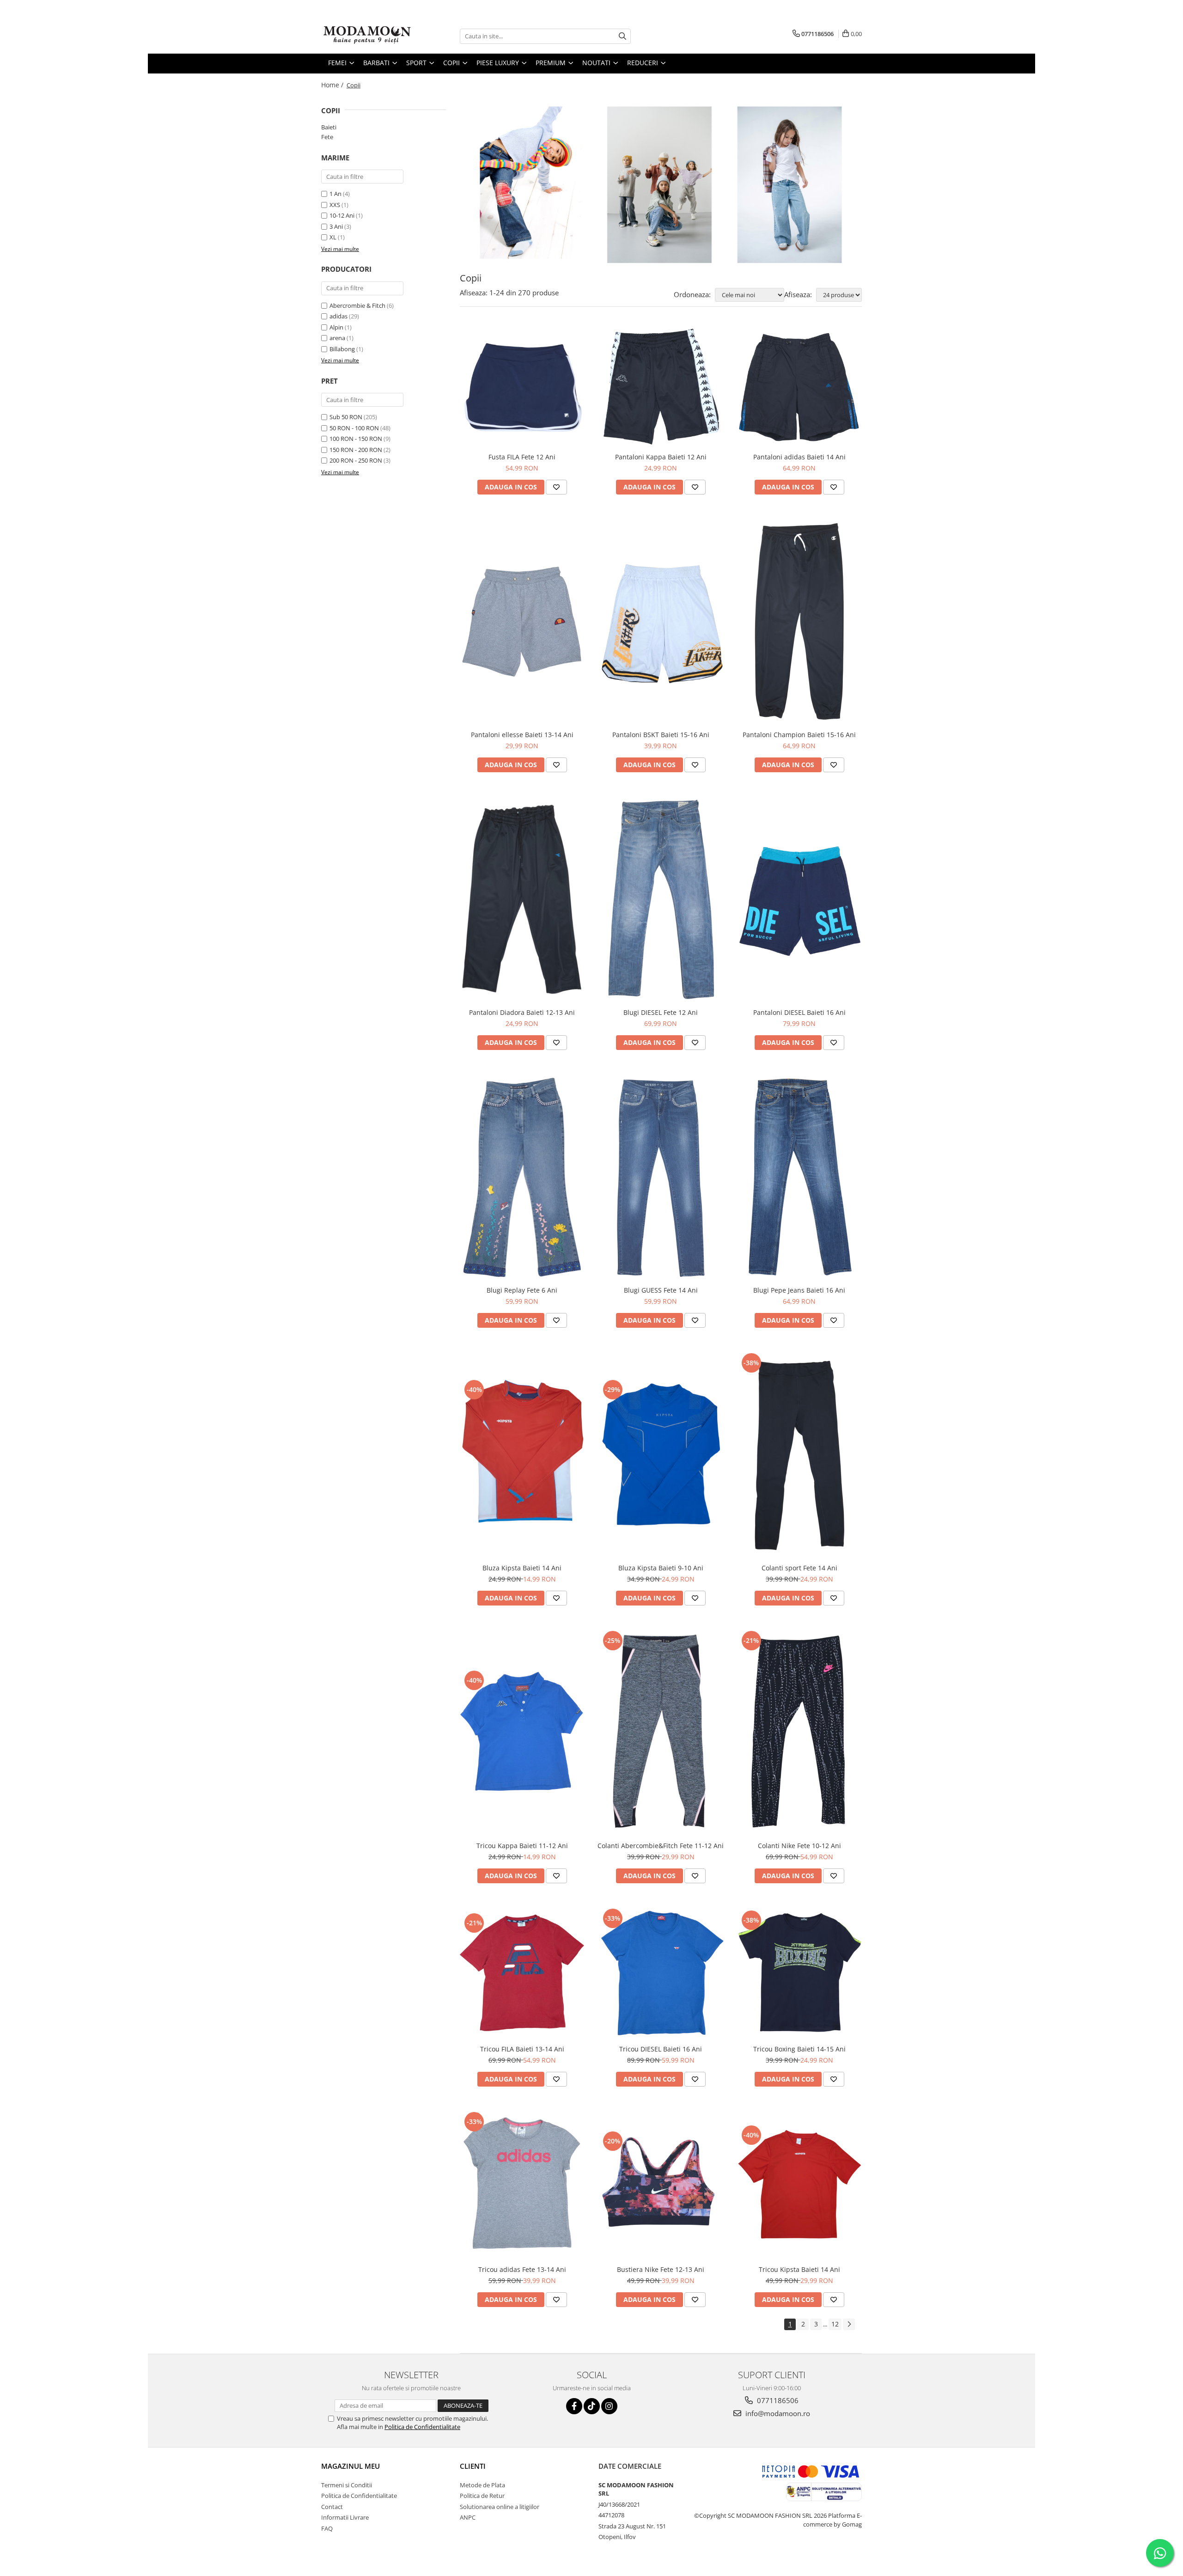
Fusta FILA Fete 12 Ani (522, 457)
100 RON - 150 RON (356, 439)
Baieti (329, 127)
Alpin (336, 327)
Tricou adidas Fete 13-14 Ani (522, 2269)
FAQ (327, 2528)
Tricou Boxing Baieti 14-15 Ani (799, 2049)
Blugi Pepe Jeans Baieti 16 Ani (799, 1290)
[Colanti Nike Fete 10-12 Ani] (799, 1733)
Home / (333, 85)
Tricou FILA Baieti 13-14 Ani (522, 2049)
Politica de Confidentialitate (422, 2427)
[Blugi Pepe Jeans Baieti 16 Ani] (799, 1177)
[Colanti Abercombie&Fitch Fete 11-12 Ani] (661, 1733)
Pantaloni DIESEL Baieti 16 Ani (799, 1012)
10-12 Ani (342, 215)
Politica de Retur (482, 2496)
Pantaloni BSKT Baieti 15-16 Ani (661, 735)
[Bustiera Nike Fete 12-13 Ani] (661, 2185)
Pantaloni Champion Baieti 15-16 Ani (799, 735)
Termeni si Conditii (347, 2485)
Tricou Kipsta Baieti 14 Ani (799, 2269)
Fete (327, 137)
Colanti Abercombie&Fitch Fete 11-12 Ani (661, 1846)
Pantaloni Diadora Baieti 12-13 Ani (522, 1012)
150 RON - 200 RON (356, 450)
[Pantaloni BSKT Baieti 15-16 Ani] (661, 622)
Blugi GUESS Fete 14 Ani (661, 1290)
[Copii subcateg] (661, 185)
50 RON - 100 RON (354, 428)
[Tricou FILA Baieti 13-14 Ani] (522, 1973)
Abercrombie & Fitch (357, 305)
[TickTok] (592, 2406)
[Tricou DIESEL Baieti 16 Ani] (661, 1973)
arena (337, 338)
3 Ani (336, 226)
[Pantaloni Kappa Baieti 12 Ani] (661, 387)
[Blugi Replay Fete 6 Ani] (522, 1177)
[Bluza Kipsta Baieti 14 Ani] (522, 1455)
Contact (332, 2507)
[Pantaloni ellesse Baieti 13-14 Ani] (522, 622)
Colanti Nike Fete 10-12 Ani (799, 1846)
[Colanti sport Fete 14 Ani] (799, 1455)
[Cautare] (622, 36)
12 (835, 2324)
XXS (335, 205)
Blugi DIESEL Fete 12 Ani (661, 1012)
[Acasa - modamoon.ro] (367, 36)
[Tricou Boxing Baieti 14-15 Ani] (799, 1973)
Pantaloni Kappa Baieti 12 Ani (661, 457)
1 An (335, 194)
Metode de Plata (482, 2485)
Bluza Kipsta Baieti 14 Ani (522, 1568)
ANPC (468, 2517)
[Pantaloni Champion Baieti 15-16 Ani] (799, 622)
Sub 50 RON (346, 417)
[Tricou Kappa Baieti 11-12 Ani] (522, 1733)
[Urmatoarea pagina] (849, 2324)
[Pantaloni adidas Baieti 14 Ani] (799, 387)
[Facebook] (574, 2406)
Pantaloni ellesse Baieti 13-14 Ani (522, 735)
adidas (338, 316)
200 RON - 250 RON (356, 460)
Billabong (342, 349)
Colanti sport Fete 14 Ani (799, 1568)
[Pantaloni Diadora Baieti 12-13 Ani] (522, 900)
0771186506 (777, 2400)
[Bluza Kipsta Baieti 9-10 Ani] (661, 1455)
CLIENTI (473, 2466)
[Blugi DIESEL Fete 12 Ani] (661, 899)
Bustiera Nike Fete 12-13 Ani (661, 2269)
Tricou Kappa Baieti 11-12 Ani (522, 1846)
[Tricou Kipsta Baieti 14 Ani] (799, 2185)
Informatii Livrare (345, 2517)
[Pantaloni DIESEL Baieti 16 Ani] (799, 900)
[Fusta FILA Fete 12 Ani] (522, 387)
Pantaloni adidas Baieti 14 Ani (799, 457)
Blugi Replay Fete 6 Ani (522, 1290)
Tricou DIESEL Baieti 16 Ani (661, 2049)
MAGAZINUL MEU (351, 2466)
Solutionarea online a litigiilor (500, 2507)
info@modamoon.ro (777, 2413)
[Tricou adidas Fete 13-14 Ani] (522, 2185)
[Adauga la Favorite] (556, 487)
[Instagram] (609, 2406)
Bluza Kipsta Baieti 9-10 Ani (661, 1568)
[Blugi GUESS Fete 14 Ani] (661, 1177)
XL (333, 237)
